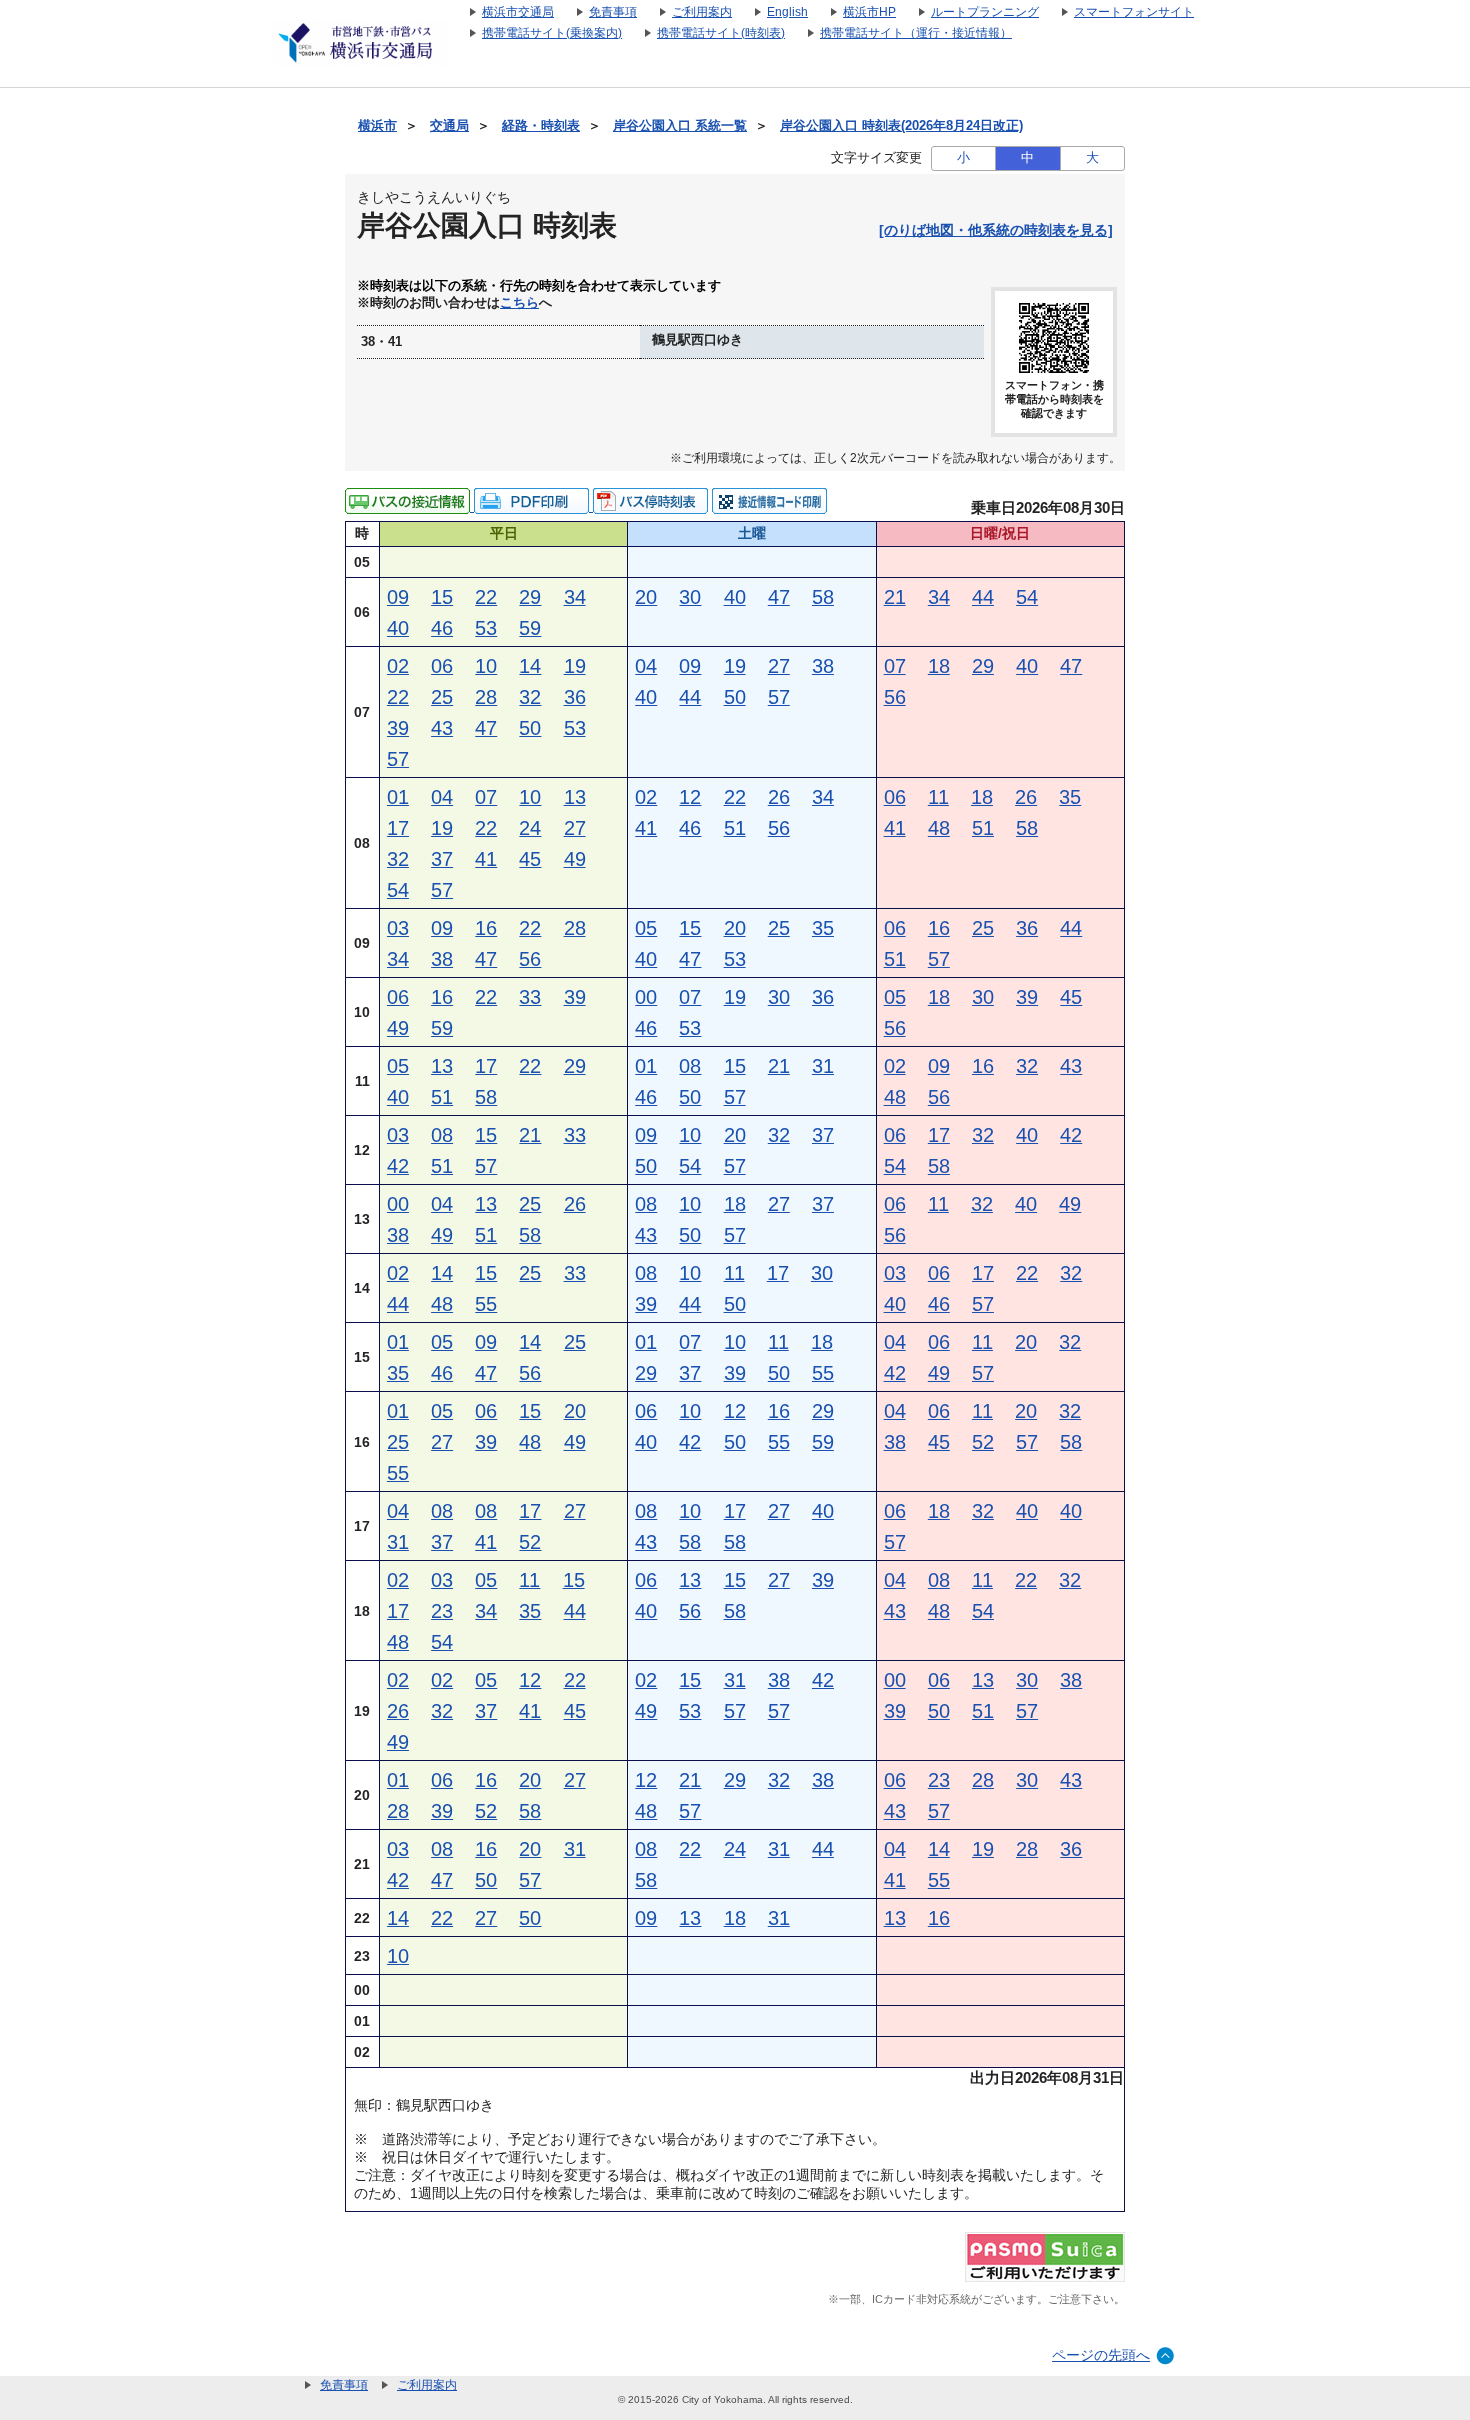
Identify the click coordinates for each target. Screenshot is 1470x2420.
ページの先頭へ (1101, 2355)
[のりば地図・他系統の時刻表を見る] (996, 230)
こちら (519, 303)
